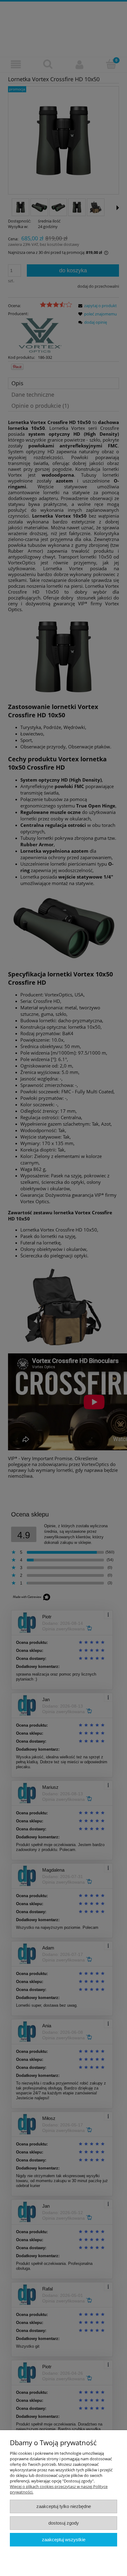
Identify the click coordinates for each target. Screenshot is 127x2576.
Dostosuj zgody (64, 2523)
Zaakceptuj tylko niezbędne (64, 2506)
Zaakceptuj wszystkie (64, 2540)
